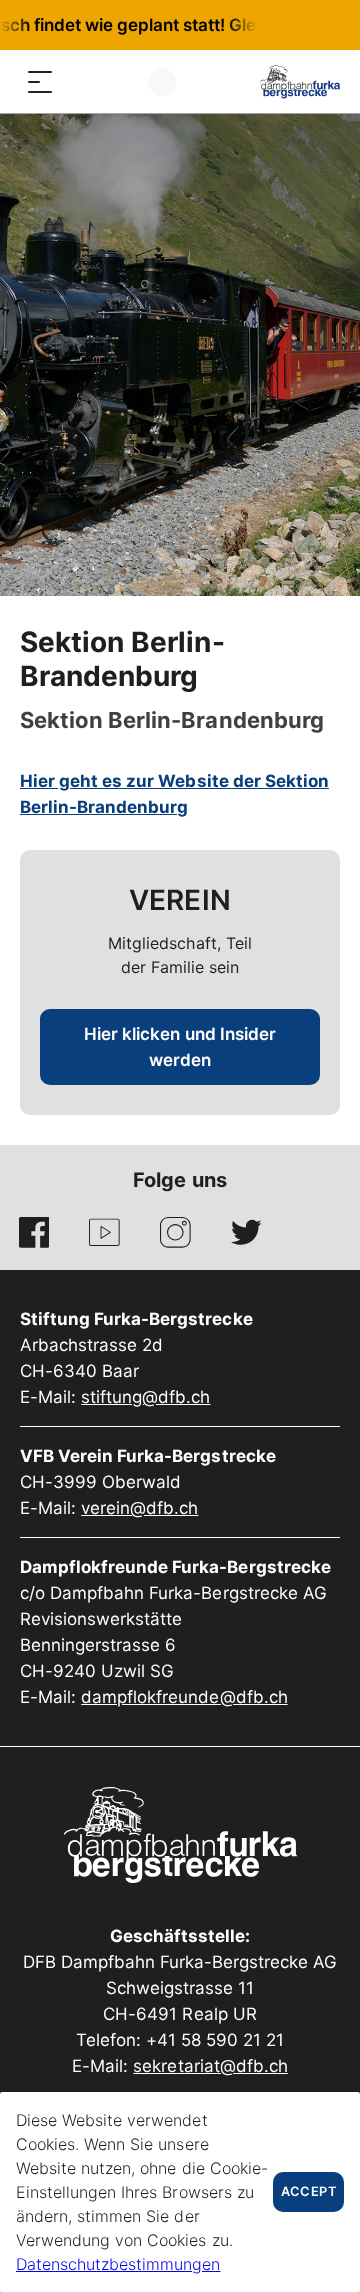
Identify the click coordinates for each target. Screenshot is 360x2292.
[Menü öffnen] (40, 81)
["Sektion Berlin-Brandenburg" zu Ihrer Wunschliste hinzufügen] (322, 646)
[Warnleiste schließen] (279, 25)
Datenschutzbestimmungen (118, 2264)
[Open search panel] (80, 81)
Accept (308, 2191)
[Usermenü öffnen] (162, 81)
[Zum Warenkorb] (120, 81)
